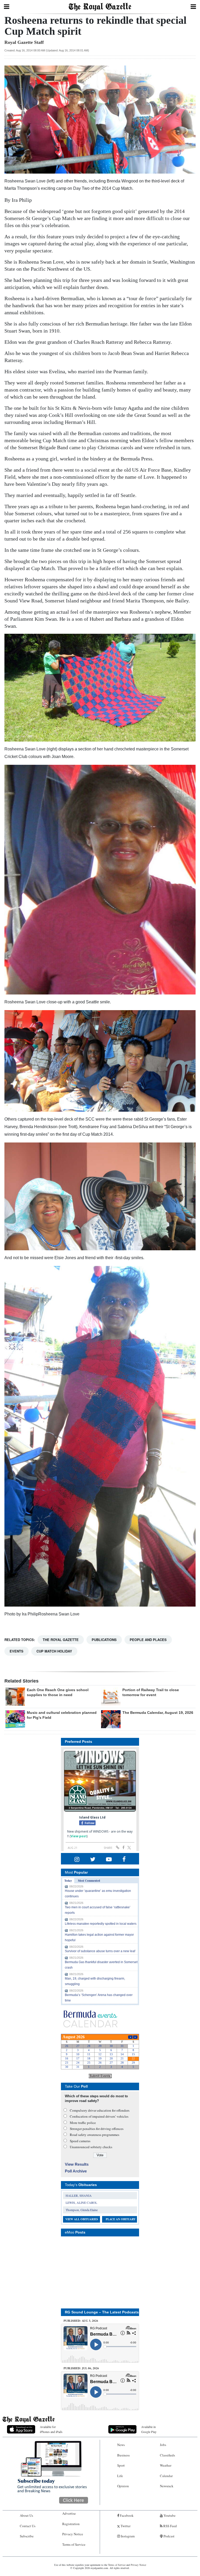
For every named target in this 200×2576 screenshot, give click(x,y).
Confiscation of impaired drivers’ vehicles (99, 2116)
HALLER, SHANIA (79, 2195)
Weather (166, 2465)
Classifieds (167, 2455)
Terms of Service (74, 2544)
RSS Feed (170, 2526)
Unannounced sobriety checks (91, 2147)
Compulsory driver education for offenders (100, 2110)
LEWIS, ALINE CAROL (81, 2202)
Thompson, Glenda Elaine (82, 2210)
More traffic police (83, 2123)
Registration (71, 2524)
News (121, 2445)
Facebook (126, 2515)
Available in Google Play (149, 2429)
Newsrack (167, 2486)
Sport (121, 2465)
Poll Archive (76, 2171)
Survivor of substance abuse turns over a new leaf (100, 1951)
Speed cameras (80, 2141)
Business (123, 2455)
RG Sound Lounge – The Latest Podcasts (102, 2312)
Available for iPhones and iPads (51, 2429)
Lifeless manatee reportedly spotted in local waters (101, 1924)
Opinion (123, 2486)
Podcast (169, 2536)
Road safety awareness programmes (95, 2135)
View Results (77, 2164)
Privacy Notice (73, 2534)
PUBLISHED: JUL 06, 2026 (81, 2368)
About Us (26, 2515)
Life (120, 2476)
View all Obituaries (82, 2219)
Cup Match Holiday (54, 1651)
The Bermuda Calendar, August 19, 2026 (158, 1713)
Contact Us (28, 2526)
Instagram (127, 2536)
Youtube (169, 2515)
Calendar (166, 2476)
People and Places (148, 1640)
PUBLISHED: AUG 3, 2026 (81, 2321)
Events (17, 1651)
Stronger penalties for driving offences (97, 2129)
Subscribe (27, 2536)
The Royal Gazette (61, 1640)
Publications (104, 1640)
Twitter (125, 2526)
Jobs (163, 2445)
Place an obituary (121, 2219)
